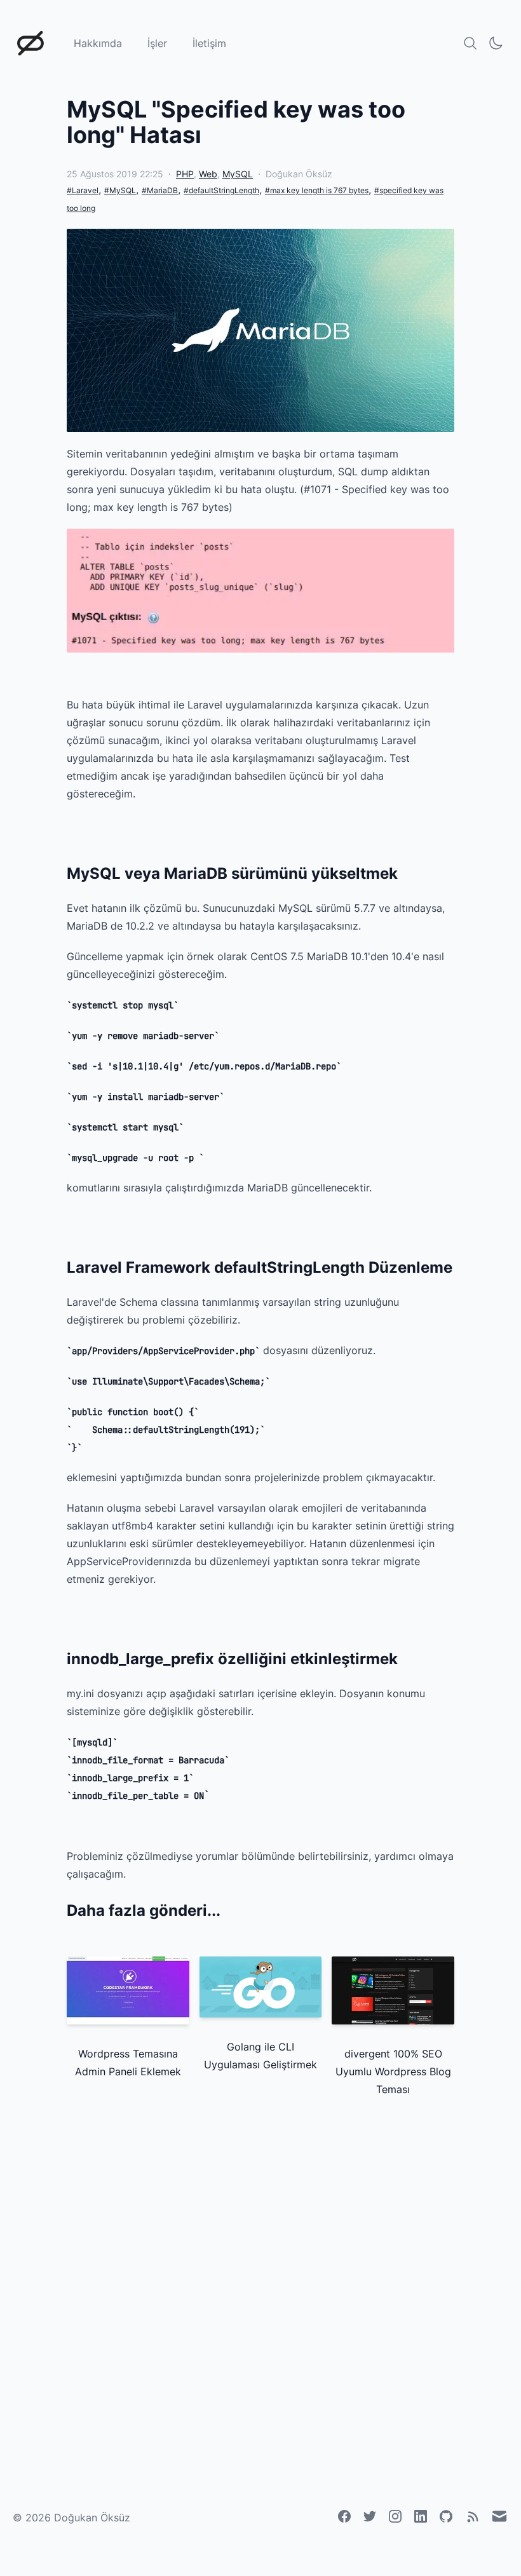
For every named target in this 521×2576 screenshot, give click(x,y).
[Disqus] (260, 2290)
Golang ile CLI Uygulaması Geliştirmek (260, 2056)
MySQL (238, 174)
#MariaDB (160, 190)
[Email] (499, 2516)
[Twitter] (370, 2516)
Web (208, 174)
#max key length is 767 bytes (317, 190)
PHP (185, 174)
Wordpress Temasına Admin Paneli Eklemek (128, 2063)
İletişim (209, 43)
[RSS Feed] (473, 2517)
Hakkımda (98, 43)
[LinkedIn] (421, 2516)
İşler (157, 43)
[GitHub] (446, 2516)
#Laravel (83, 190)
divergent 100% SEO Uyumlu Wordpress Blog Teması (393, 2071)
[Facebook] (344, 2516)
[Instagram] (395, 2516)
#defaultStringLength (221, 190)
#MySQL (120, 190)
